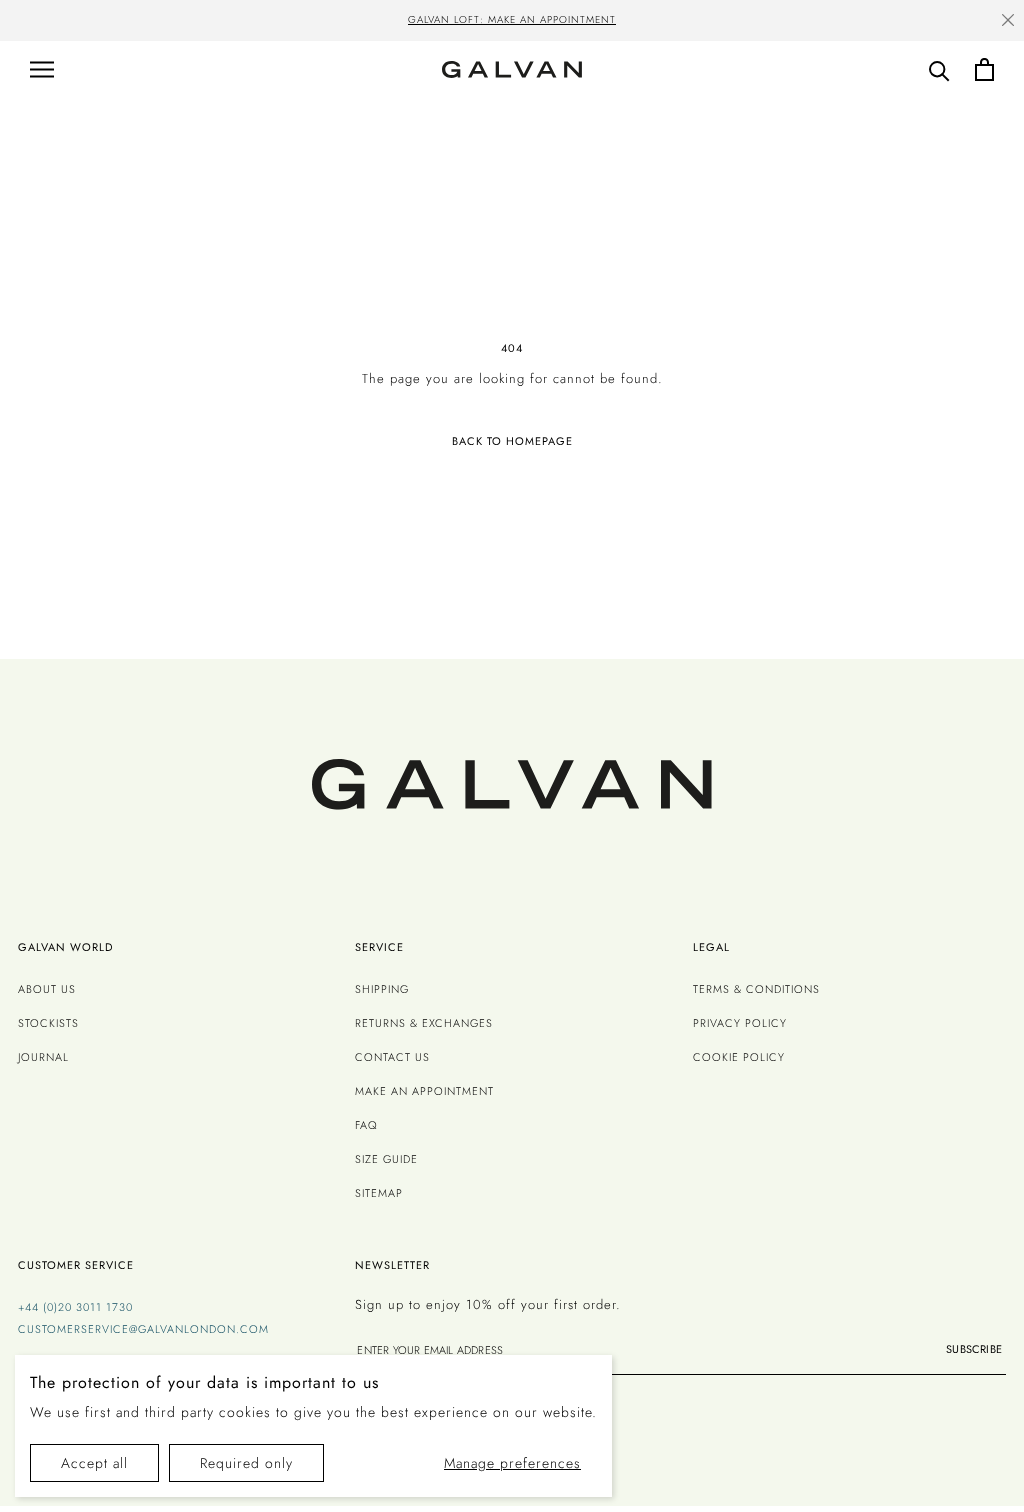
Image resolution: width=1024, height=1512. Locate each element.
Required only (246, 1463)
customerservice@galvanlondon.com (143, 1329)
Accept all (94, 1463)
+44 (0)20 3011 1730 (75, 1307)
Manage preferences (512, 1463)
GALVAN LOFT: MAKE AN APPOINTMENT (512, 19)
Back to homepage (512, 441)
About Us (47, 989)
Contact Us (392, 1057)
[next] (838, 22)
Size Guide (386, 1159)
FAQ (366, 1125)
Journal (43, 1057)
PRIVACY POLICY (740, 1023)
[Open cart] (984, 69)
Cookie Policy (739, 1057)
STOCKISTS (48, 1023)
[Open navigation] (42, 69)
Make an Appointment (424, 1091)
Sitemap (379, 1193)
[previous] (186, 22)
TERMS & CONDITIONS (756, 989)
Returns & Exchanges (424, 1023)
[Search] (939, 69)
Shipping (382, 989)
